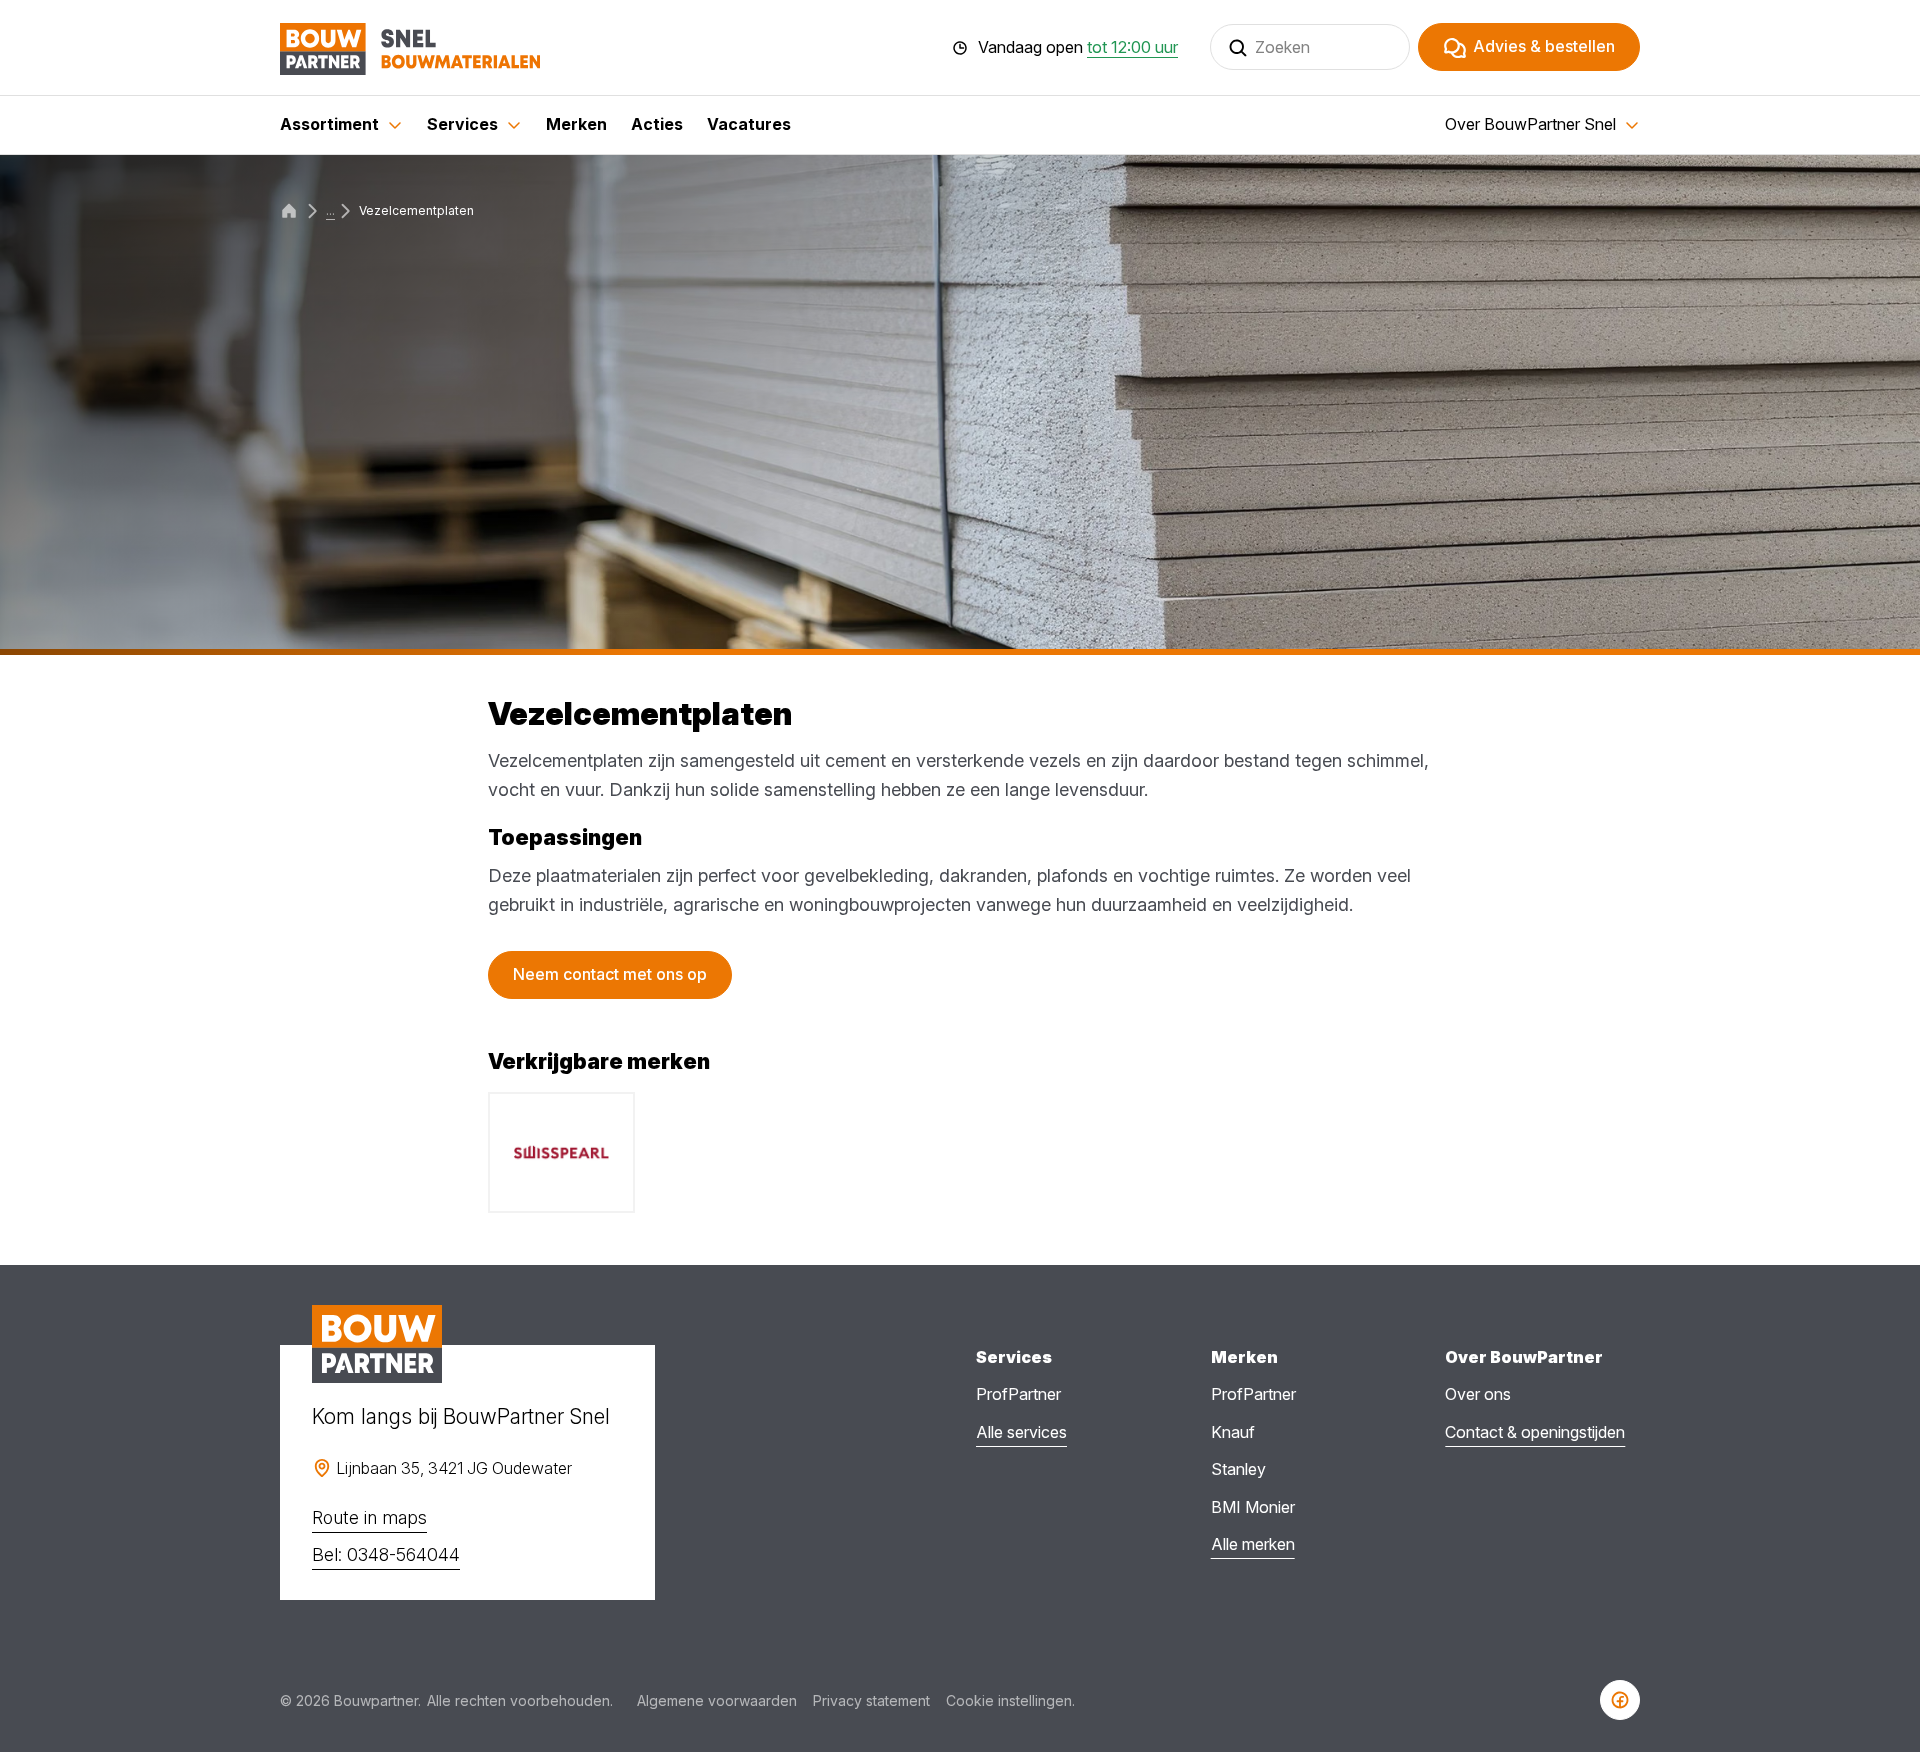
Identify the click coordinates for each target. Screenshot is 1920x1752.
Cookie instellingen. (1010, 1700)
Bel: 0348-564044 (386, 1554)
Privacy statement (871, 1700)
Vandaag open (1078, 48)
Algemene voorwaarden (717, 1700)
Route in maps (369, 1517)
